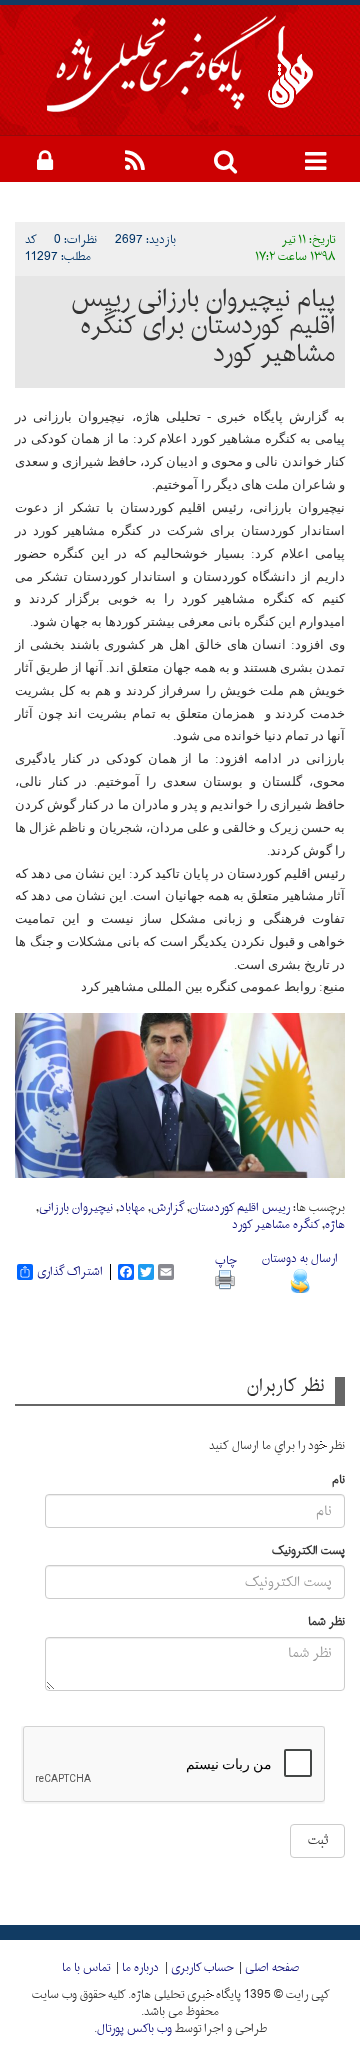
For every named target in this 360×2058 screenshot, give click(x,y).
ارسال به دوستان (300, 1259)
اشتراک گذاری (70, 1272)
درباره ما (140, 1968)
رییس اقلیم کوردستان (240, 1208)
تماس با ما (86, 1968)
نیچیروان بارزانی (76, 1208)
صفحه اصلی (272, 1968)
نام (338, 1480)
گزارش (167, 1208)
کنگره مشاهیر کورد (275, 1225)
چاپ (225, 1261)
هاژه (335, 1225)
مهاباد (132, 1208)
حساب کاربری (202, 1968)
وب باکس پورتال (134, 2029)
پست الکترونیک (308, 1551)
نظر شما (326, 1622)
